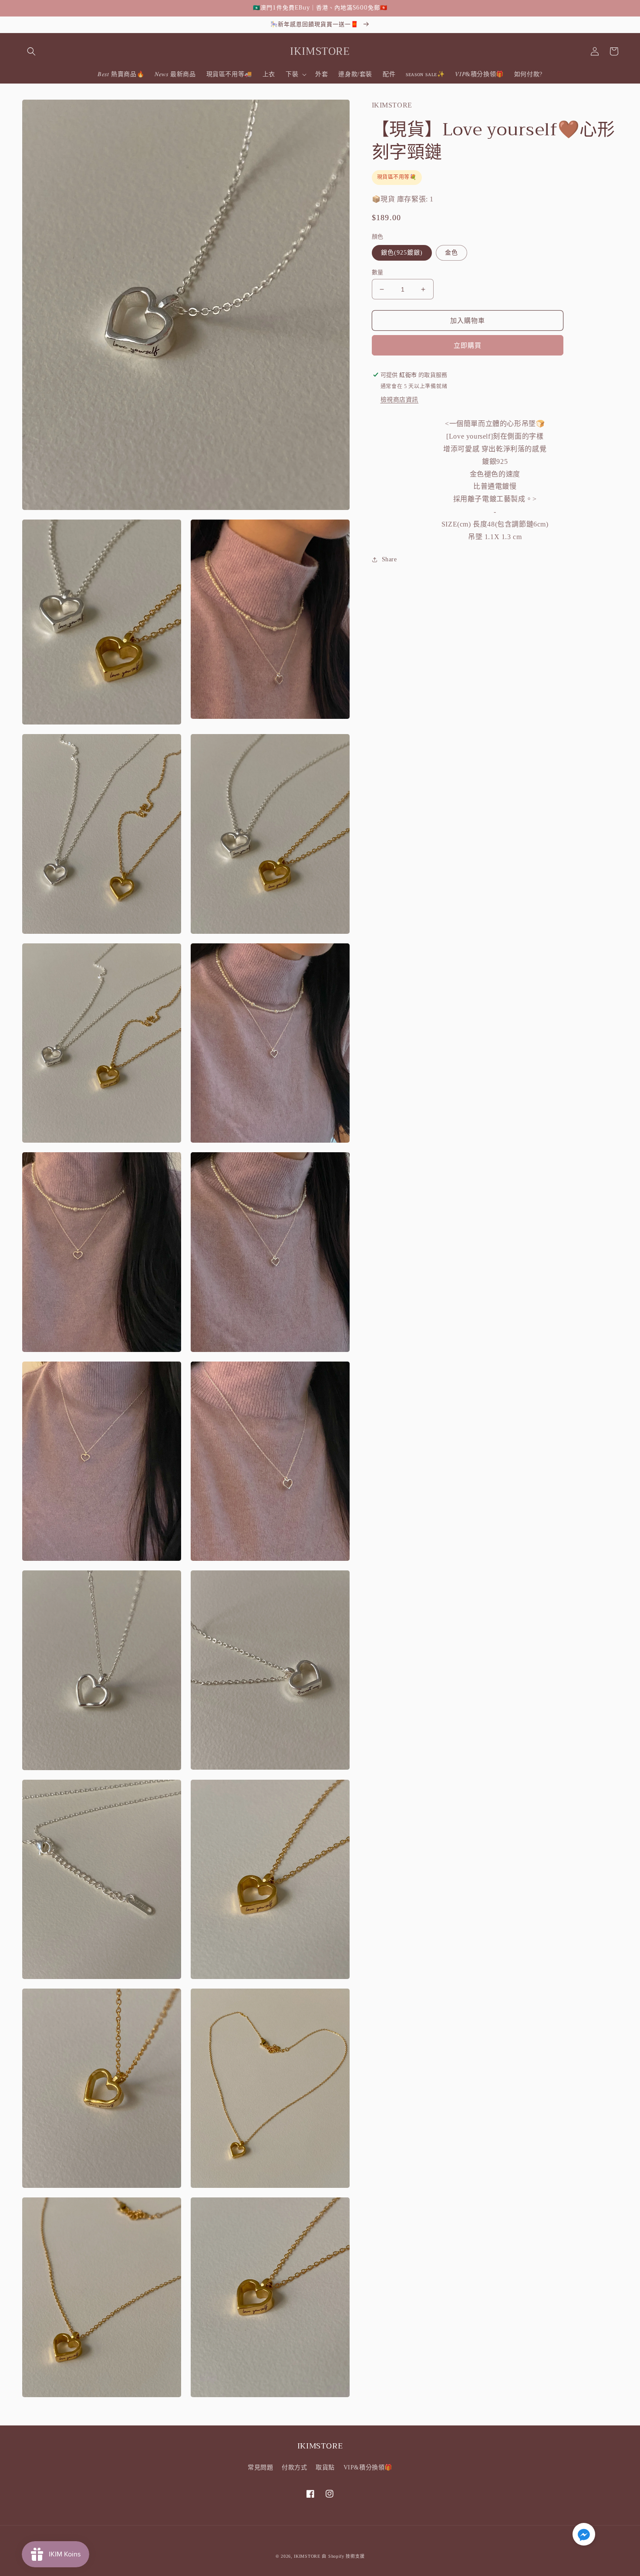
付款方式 (294, 2467)
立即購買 (468, 345)
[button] (31, 51)
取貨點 (325, 2467)
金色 (451, 253)
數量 (378, 272)
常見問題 (260, 2467)
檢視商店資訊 (400, 400)
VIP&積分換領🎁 (368, 2467)
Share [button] (389, 559)
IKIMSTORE (307, 2556)
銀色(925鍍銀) (402, 253)
